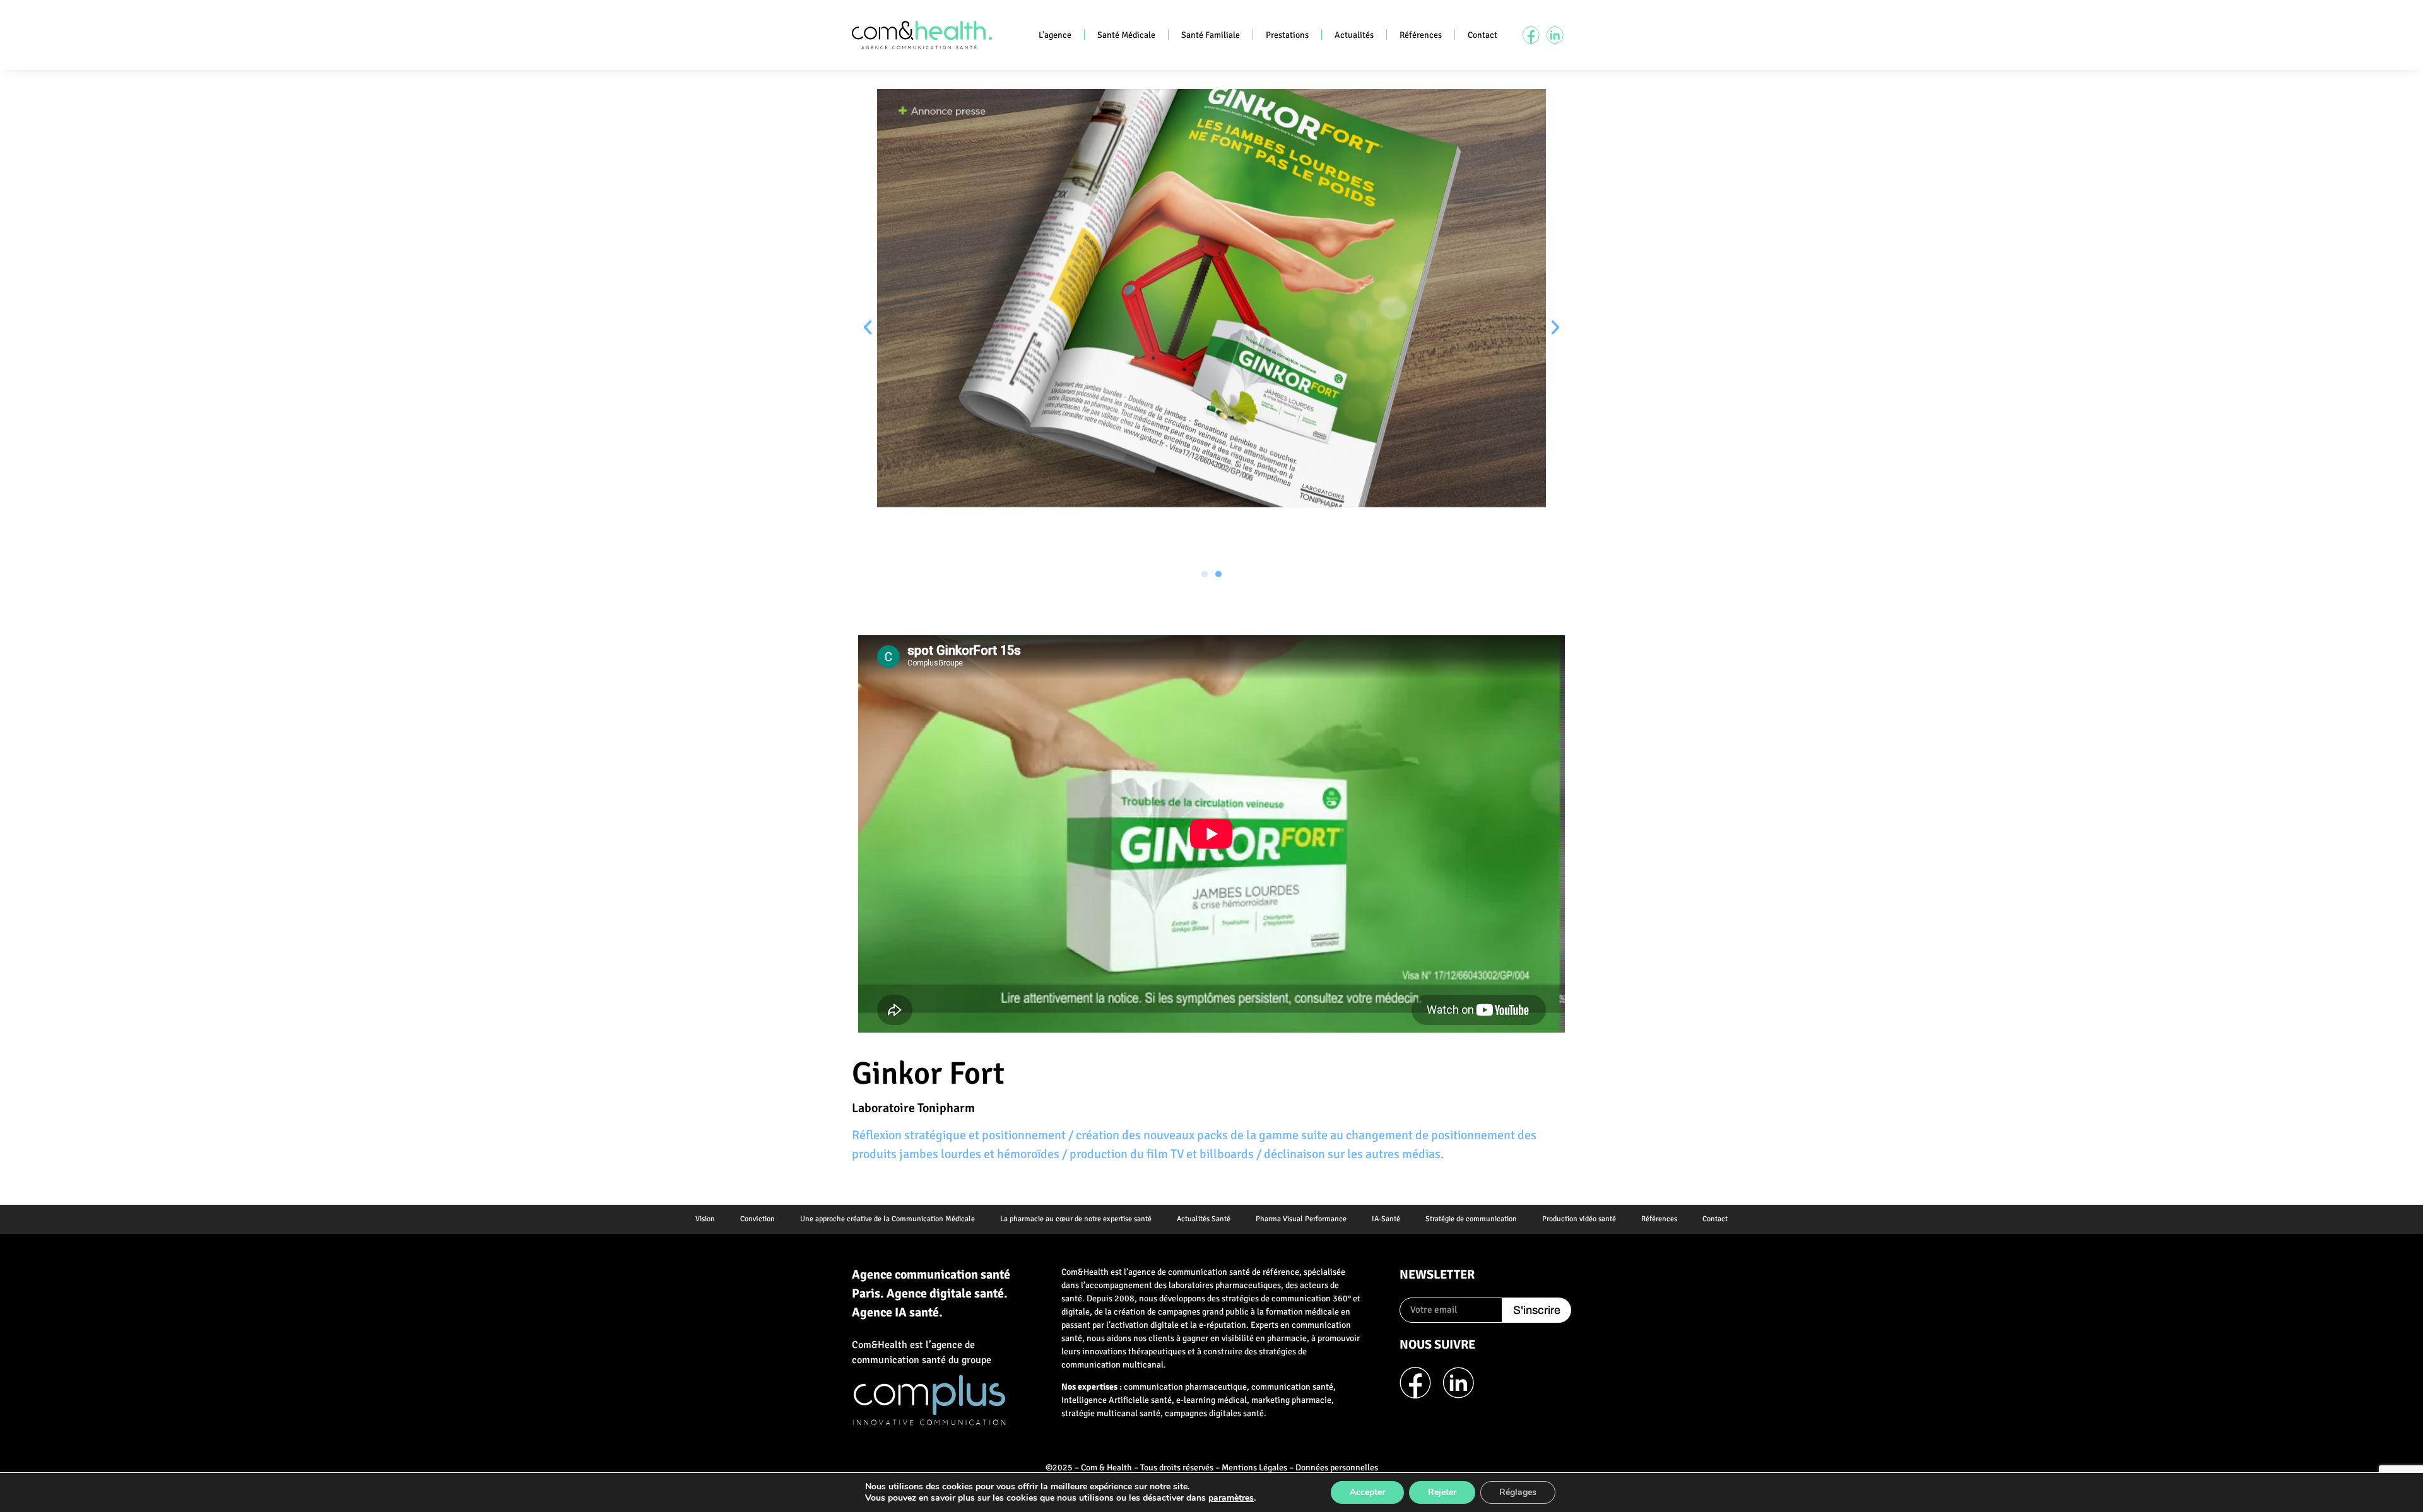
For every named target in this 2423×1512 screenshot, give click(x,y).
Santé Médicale (1126, 35)
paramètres (1231, 1498)
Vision (705, 1219)
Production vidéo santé (1579, 1219)
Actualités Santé (1204, 1219)
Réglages (1518, 1492)
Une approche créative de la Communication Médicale (887, 1219)
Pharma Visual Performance (1301, 1219)
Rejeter (1442, 1492)
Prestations (1287, 35)
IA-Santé (1386, 1219)
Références (1421, 35)
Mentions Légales (1254, 1468)
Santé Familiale (1211, 35)
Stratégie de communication (1471, 1219)
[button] (868, 327)
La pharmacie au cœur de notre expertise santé (1076, 1219)
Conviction (758, 1219)
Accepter (1367, 1492)
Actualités (1354, 35)
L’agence (1055, 35)
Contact (1483, 35)
